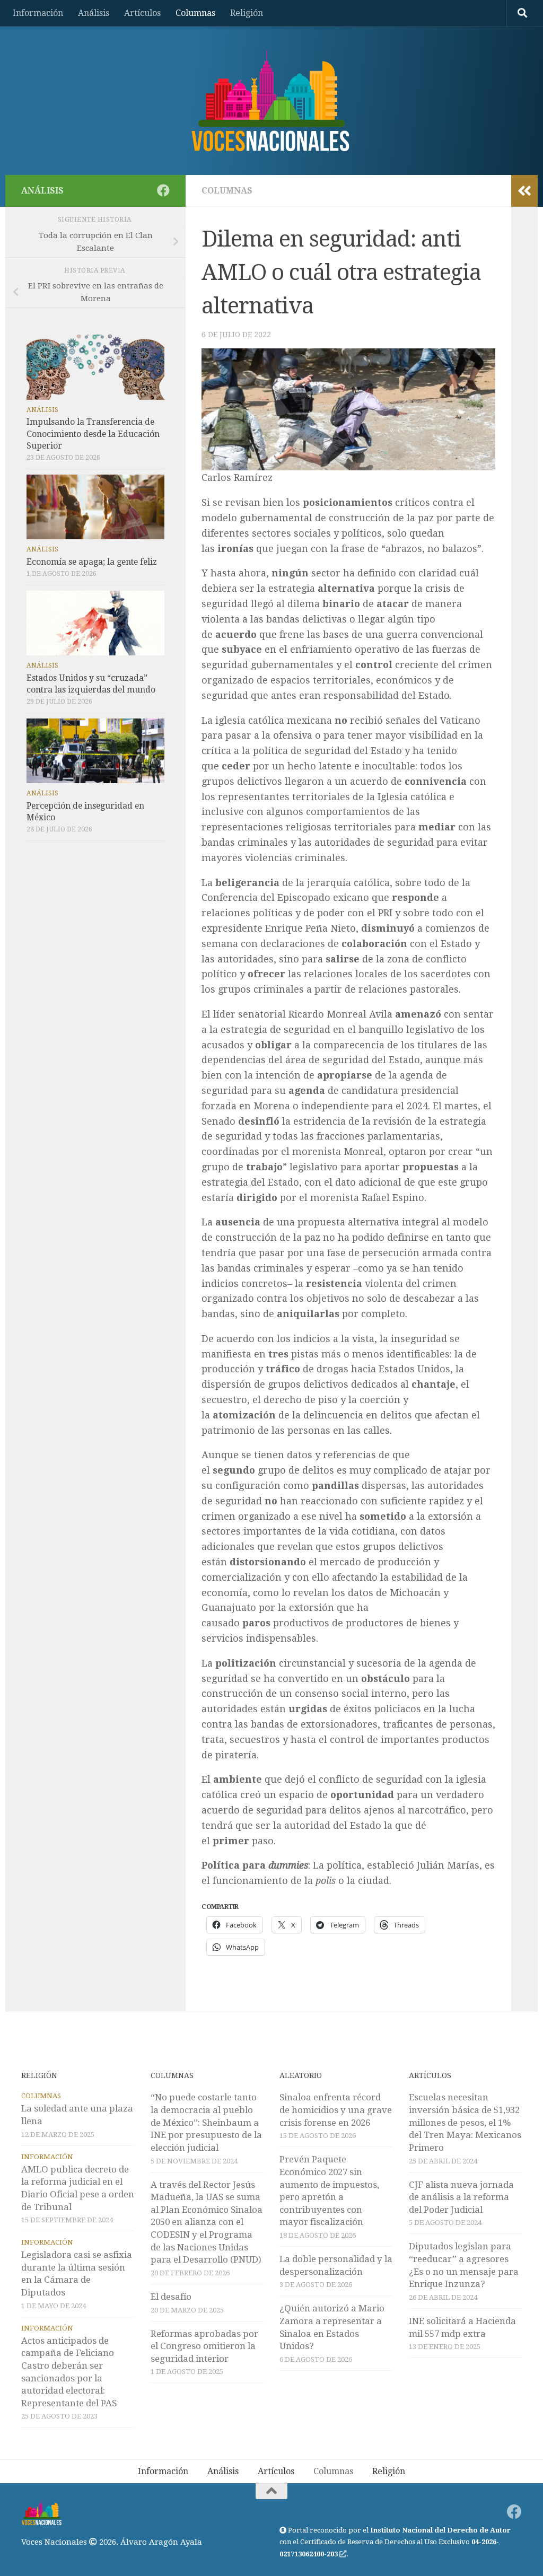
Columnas (195, 13)
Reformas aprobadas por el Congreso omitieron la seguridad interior (204, 2346)
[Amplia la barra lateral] (524, 191)
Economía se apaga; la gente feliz (92, 562)
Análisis (94, 13)
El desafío (171, 2297)
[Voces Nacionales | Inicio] (271, 101)
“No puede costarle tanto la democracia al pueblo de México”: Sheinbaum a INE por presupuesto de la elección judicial (206, 2122)
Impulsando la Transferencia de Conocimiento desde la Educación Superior (93, 433)
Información (38, 13)
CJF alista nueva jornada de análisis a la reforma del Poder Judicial (461, 2197)
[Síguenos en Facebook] (163, 190)
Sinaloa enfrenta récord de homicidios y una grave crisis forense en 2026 (336, 2110)
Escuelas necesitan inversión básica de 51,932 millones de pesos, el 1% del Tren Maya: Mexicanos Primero (465, 2122)
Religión (247, 13)
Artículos (142, 13)
